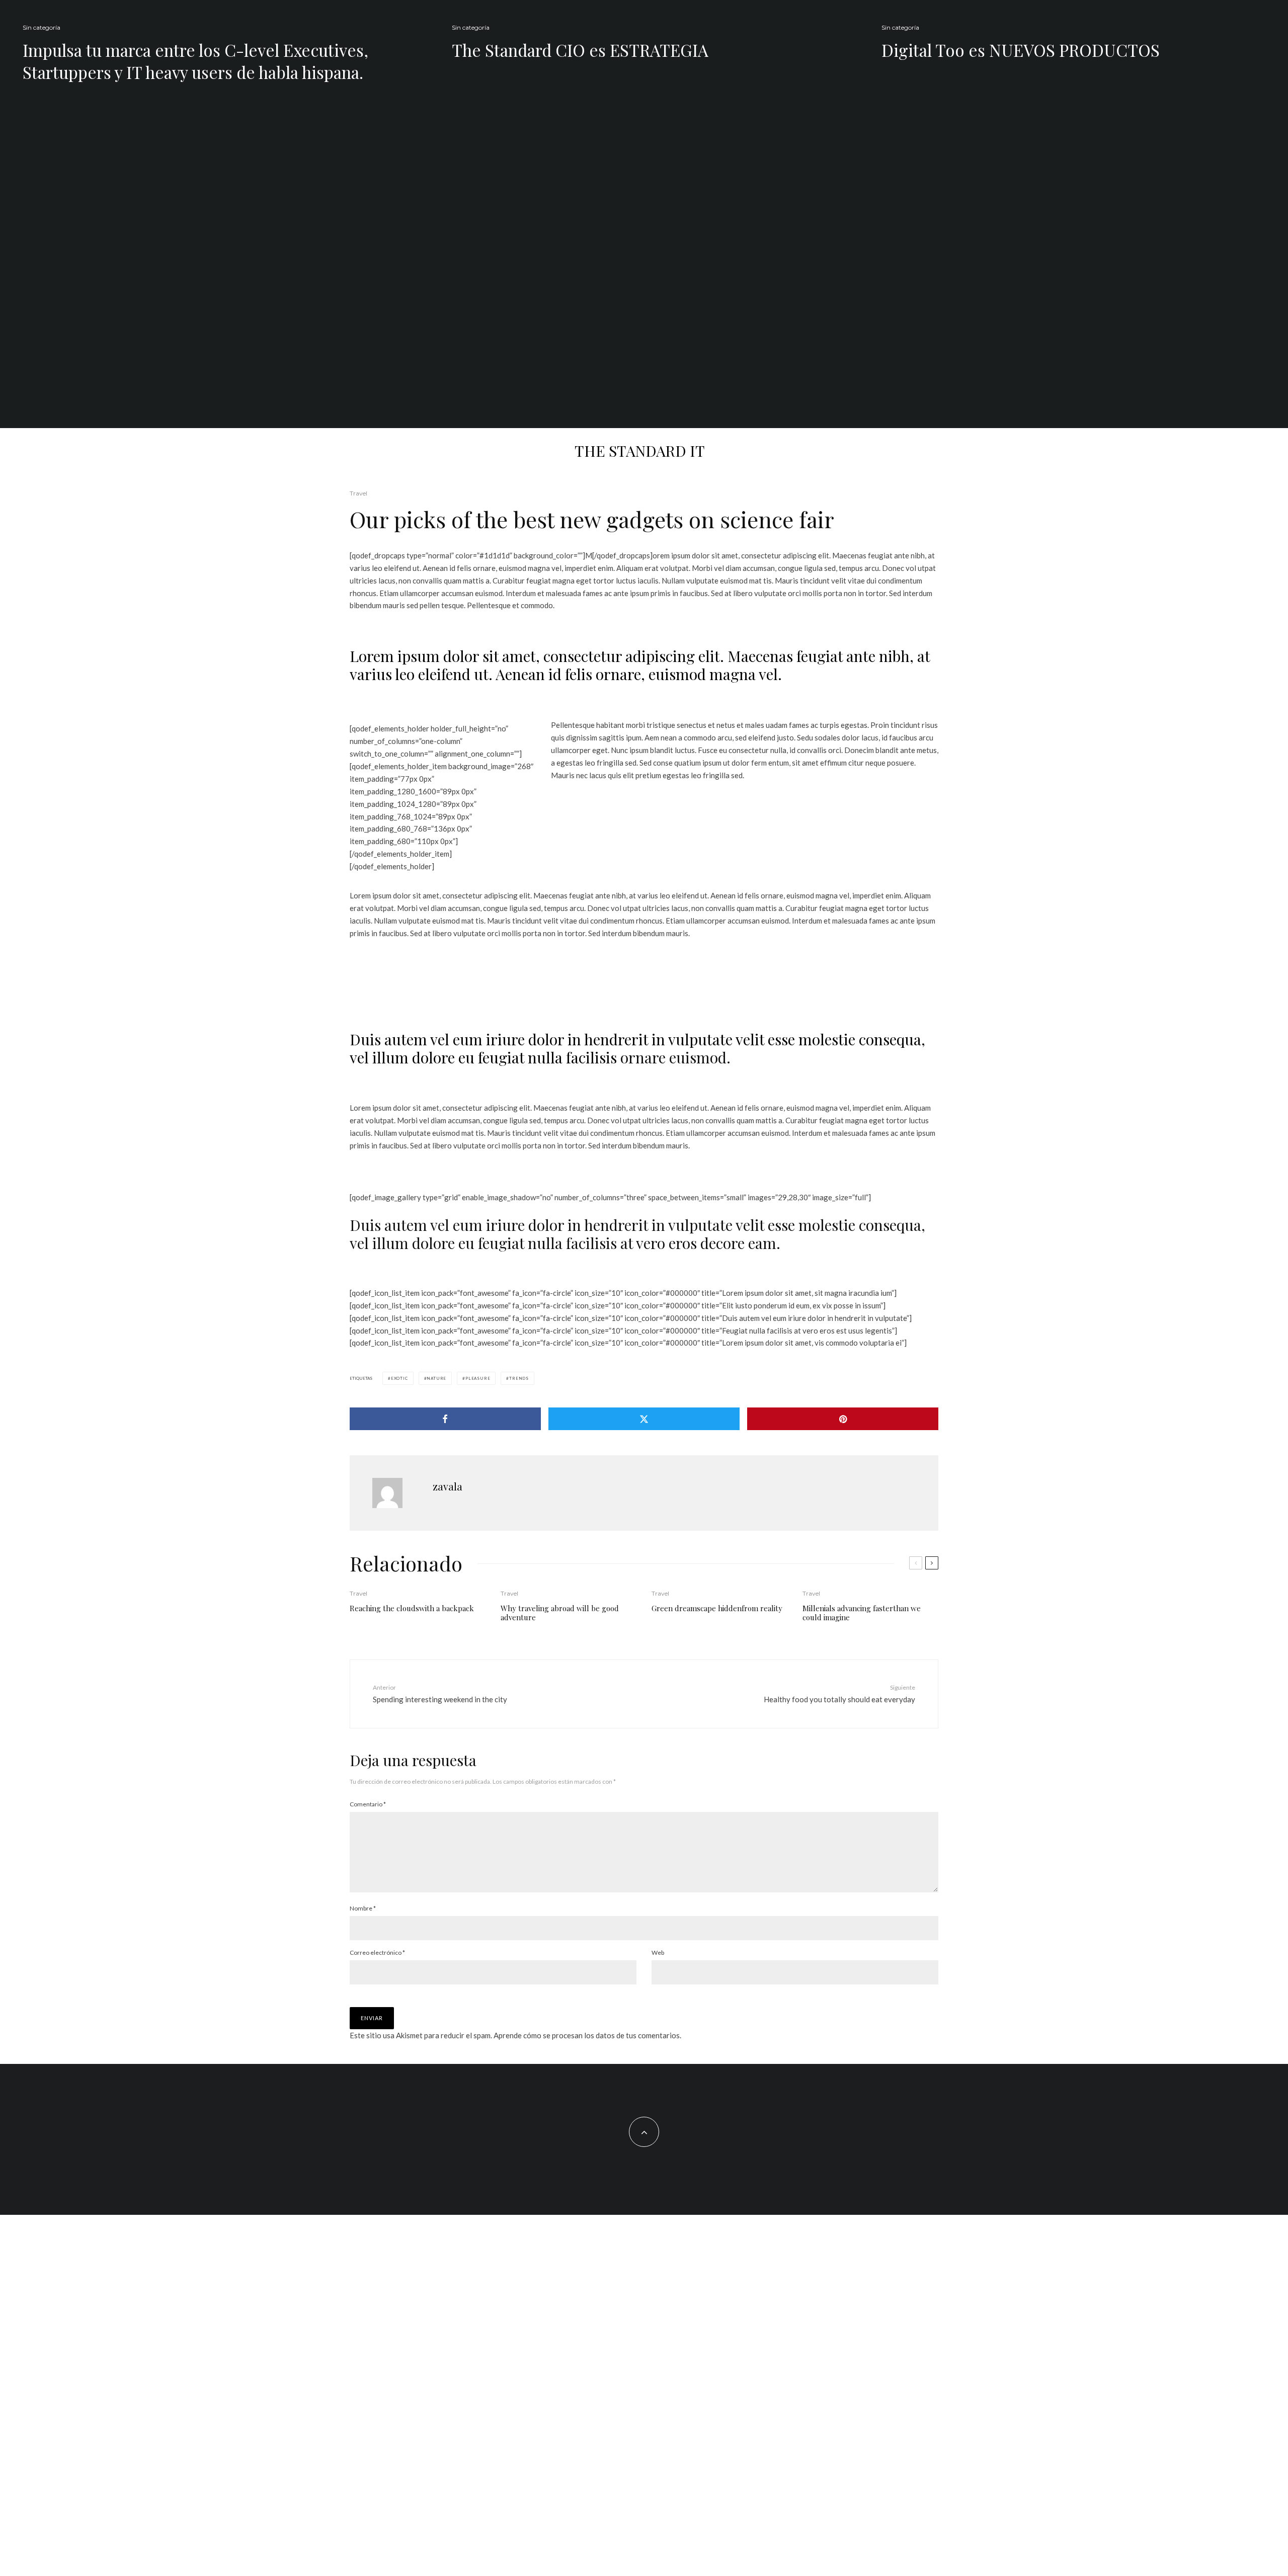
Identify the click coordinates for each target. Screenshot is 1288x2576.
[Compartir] (445, 1419)
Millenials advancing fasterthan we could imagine (862, 1613)
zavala (448, 1486)
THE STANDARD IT (640, 451)
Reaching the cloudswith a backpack (412, 1608)
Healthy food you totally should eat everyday (839, 1693)
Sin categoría (42, 27)
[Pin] (843, 1419)
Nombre (363, 1908)
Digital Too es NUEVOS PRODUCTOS (1021, 50)
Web (658, 1952)
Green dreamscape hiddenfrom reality (717, 1608)
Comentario (368, 1804)
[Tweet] (644, 1419)
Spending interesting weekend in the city (440, 1693)
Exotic (399, 1378)
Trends (519, 1378)
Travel (358, 493)
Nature (436, 1378)
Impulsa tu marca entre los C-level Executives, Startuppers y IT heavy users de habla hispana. (195, 61)
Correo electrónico (377, 1952)
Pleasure (478, 1378)
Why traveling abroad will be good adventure (560, 1613)
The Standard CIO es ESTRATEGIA (580, 50)
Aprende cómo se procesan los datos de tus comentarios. (587, 2035)
